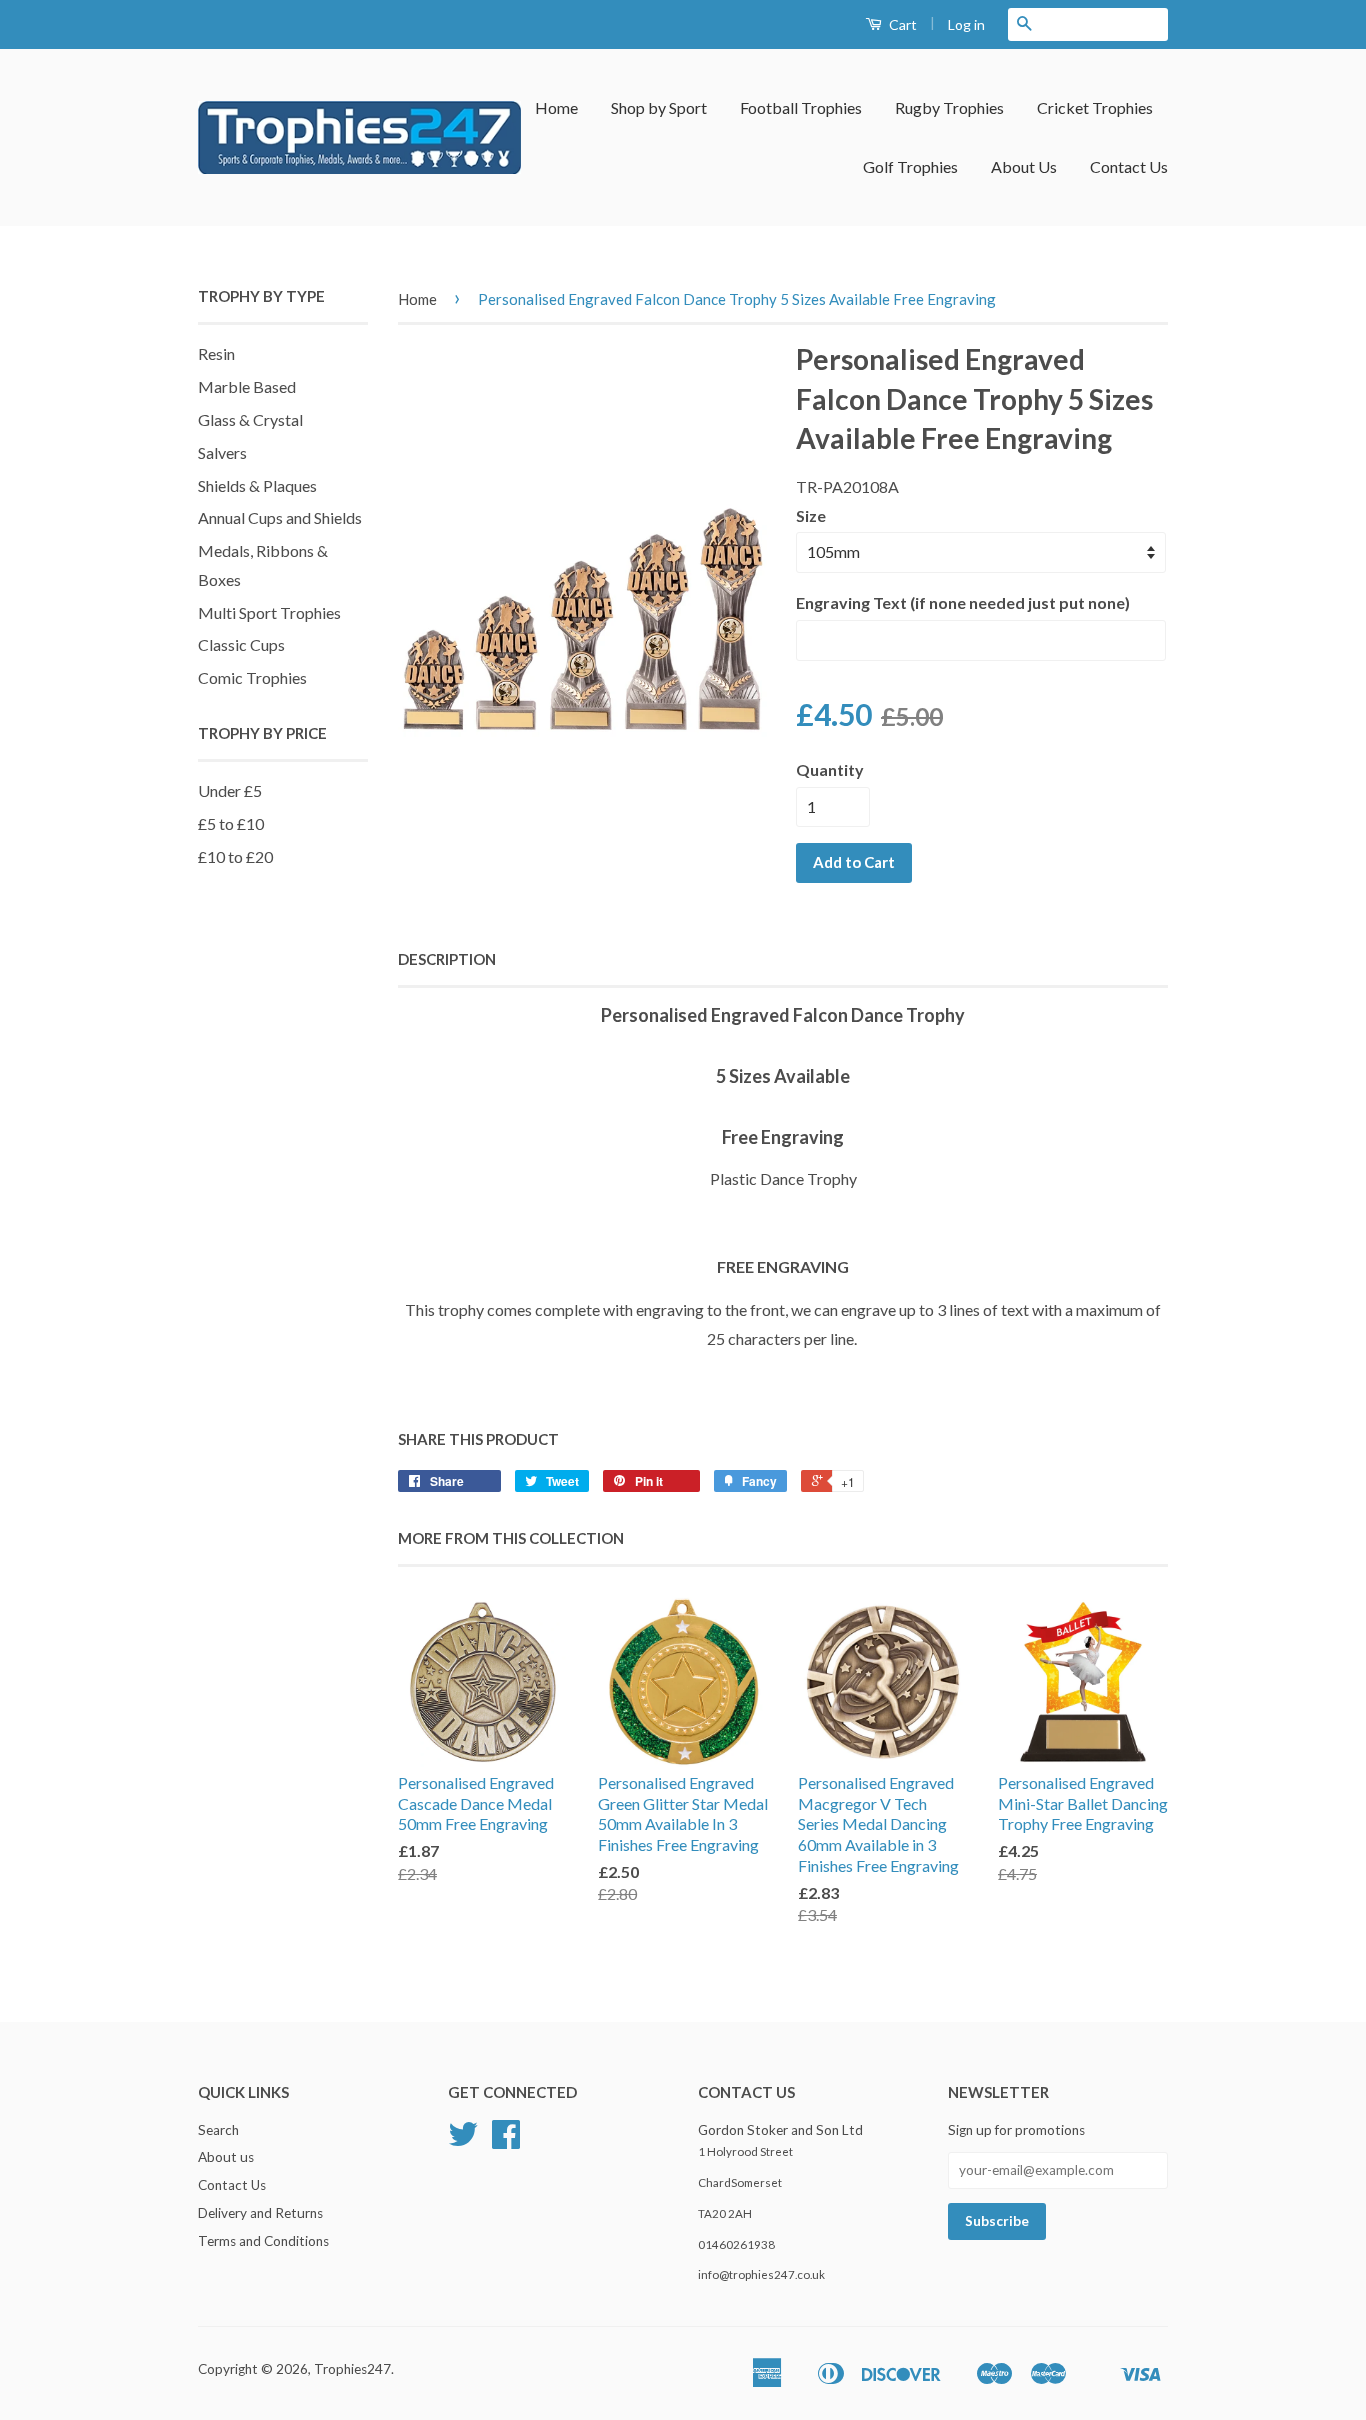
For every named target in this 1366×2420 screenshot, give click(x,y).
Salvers (222, 452)
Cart (901, 24)
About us (226, 2157)
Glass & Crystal (250, 419)
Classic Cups (241, 644)
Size (811, 515)
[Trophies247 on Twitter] (463, 2141)
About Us (1024, 166)
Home (556, 107)
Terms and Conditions (263, 2241)
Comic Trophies (252, 677)
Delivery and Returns (260, 2213)
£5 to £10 (231, 823)
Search (218, 2130)
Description (447, 959)
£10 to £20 (235, 856)
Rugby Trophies (949, 107)
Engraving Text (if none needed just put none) (963, 602)
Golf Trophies (910, 166)
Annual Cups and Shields (280, 517)
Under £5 (230, 790)
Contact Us (1129, 166)
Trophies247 (352, 2369)
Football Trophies (801, 107)
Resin (216, 353)
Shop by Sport (659, 107)
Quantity (830, 769)
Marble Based (247, 386)
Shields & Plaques (257, 485)
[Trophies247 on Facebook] (506, 2141)
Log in (966, 24)
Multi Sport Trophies (269, 612)
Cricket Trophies (1095, 107)
